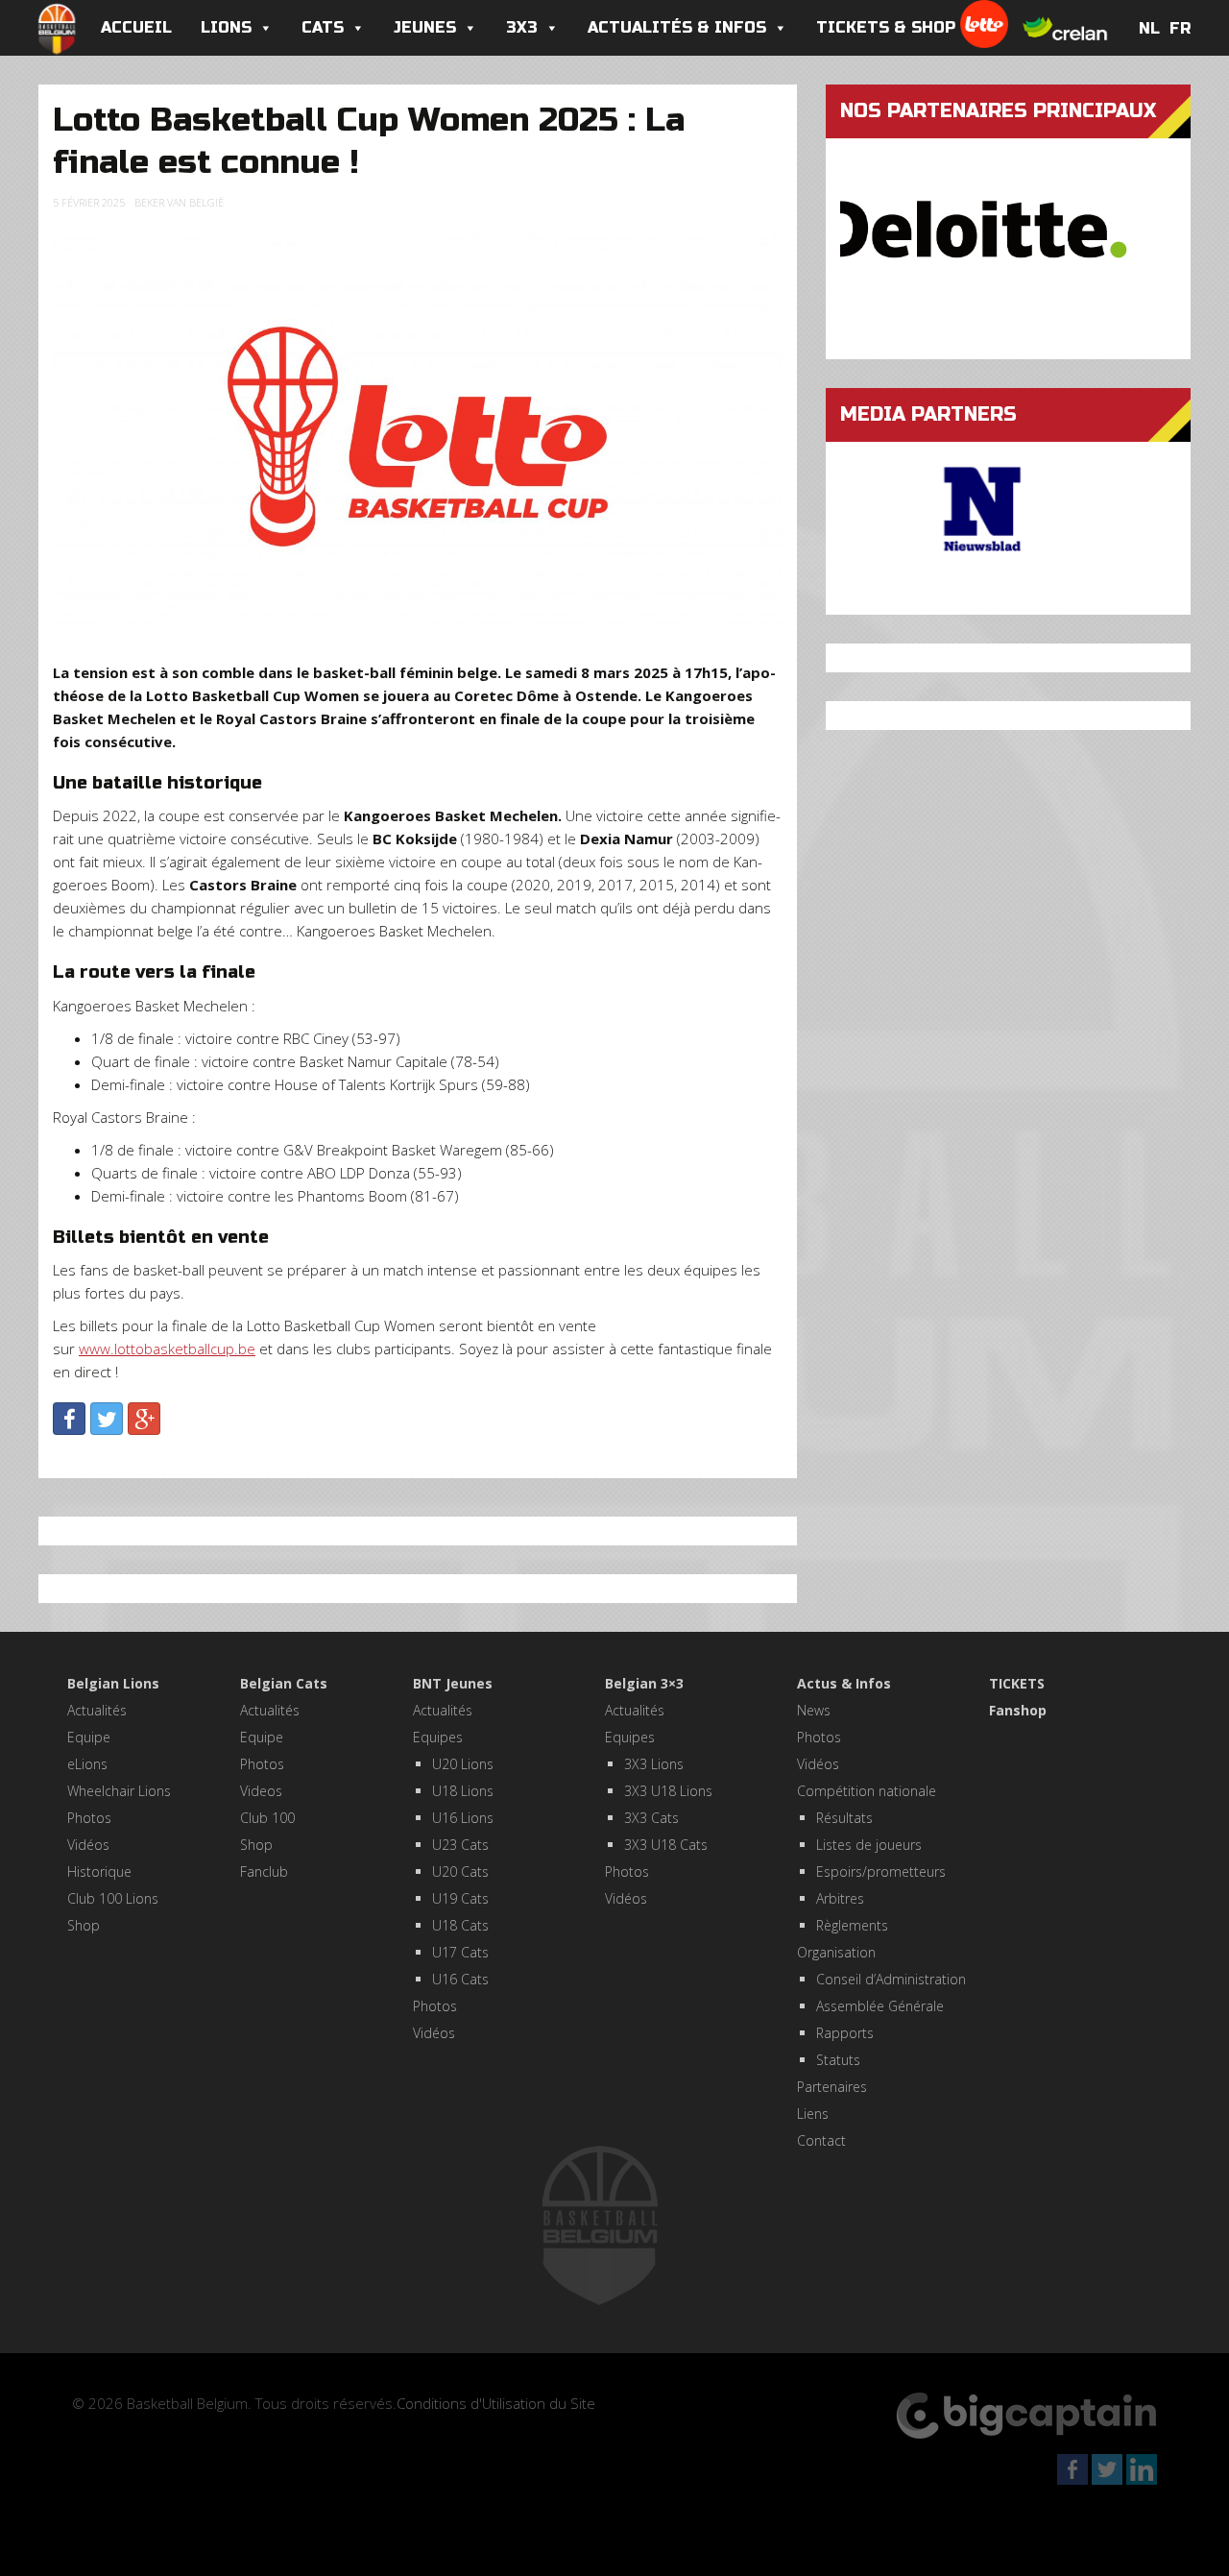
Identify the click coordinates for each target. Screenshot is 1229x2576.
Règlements (852, 1925)
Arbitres (840, 1898)
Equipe (89, 1737)
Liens (813, 2114)
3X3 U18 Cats (666, 1845)
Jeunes (425, 27)
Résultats (844, 1818)
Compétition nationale (867, 1791)
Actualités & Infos (677, 27)
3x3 (522, 27)
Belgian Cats (284, 1683)
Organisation (836, 1952)
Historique (99, 1871)
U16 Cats (460, 1979)
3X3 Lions (654, 1764)
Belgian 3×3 (644, 1683)
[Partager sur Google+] (144, 1419)
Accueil (136, 27)
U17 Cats (460, 1952)
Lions (226, 27)
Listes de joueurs (869, 1845)
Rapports (845, 2033)
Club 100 (267, 1818)
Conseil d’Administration (891, 1979)
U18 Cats (460, 1925)
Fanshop (1018, 1710)
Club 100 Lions (113, 1898)
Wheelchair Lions (119, 1791)
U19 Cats (460, 1898)
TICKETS (1017, 1683)
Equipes (438, 1737)
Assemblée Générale (880, 2006)
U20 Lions (463, 1764)
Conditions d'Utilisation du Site (496, 2403)
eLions (87, 1764)
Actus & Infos (844, 1683)
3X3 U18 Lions (668, 1791)
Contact (821, 2140)
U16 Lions (463, 1818)
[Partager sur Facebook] (69, 1419)
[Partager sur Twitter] (107, 1419)
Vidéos (88, 1845)
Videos (261, 1791)
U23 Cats (460, 1845)
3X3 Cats (651, 1818)
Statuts (838, 2060)
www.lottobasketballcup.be (167, 1349)
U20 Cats (460, 1871)
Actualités (97, 1710)
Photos (89, 1818)
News (814, 1710)
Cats (323, 27)
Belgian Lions (113, 1683)
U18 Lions (463, 1791)
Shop (84, 1925)
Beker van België (179, 202)
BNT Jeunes (453, 1683)
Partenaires (832, 2087)
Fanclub (264, 1871)
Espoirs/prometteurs (881, 1871)
